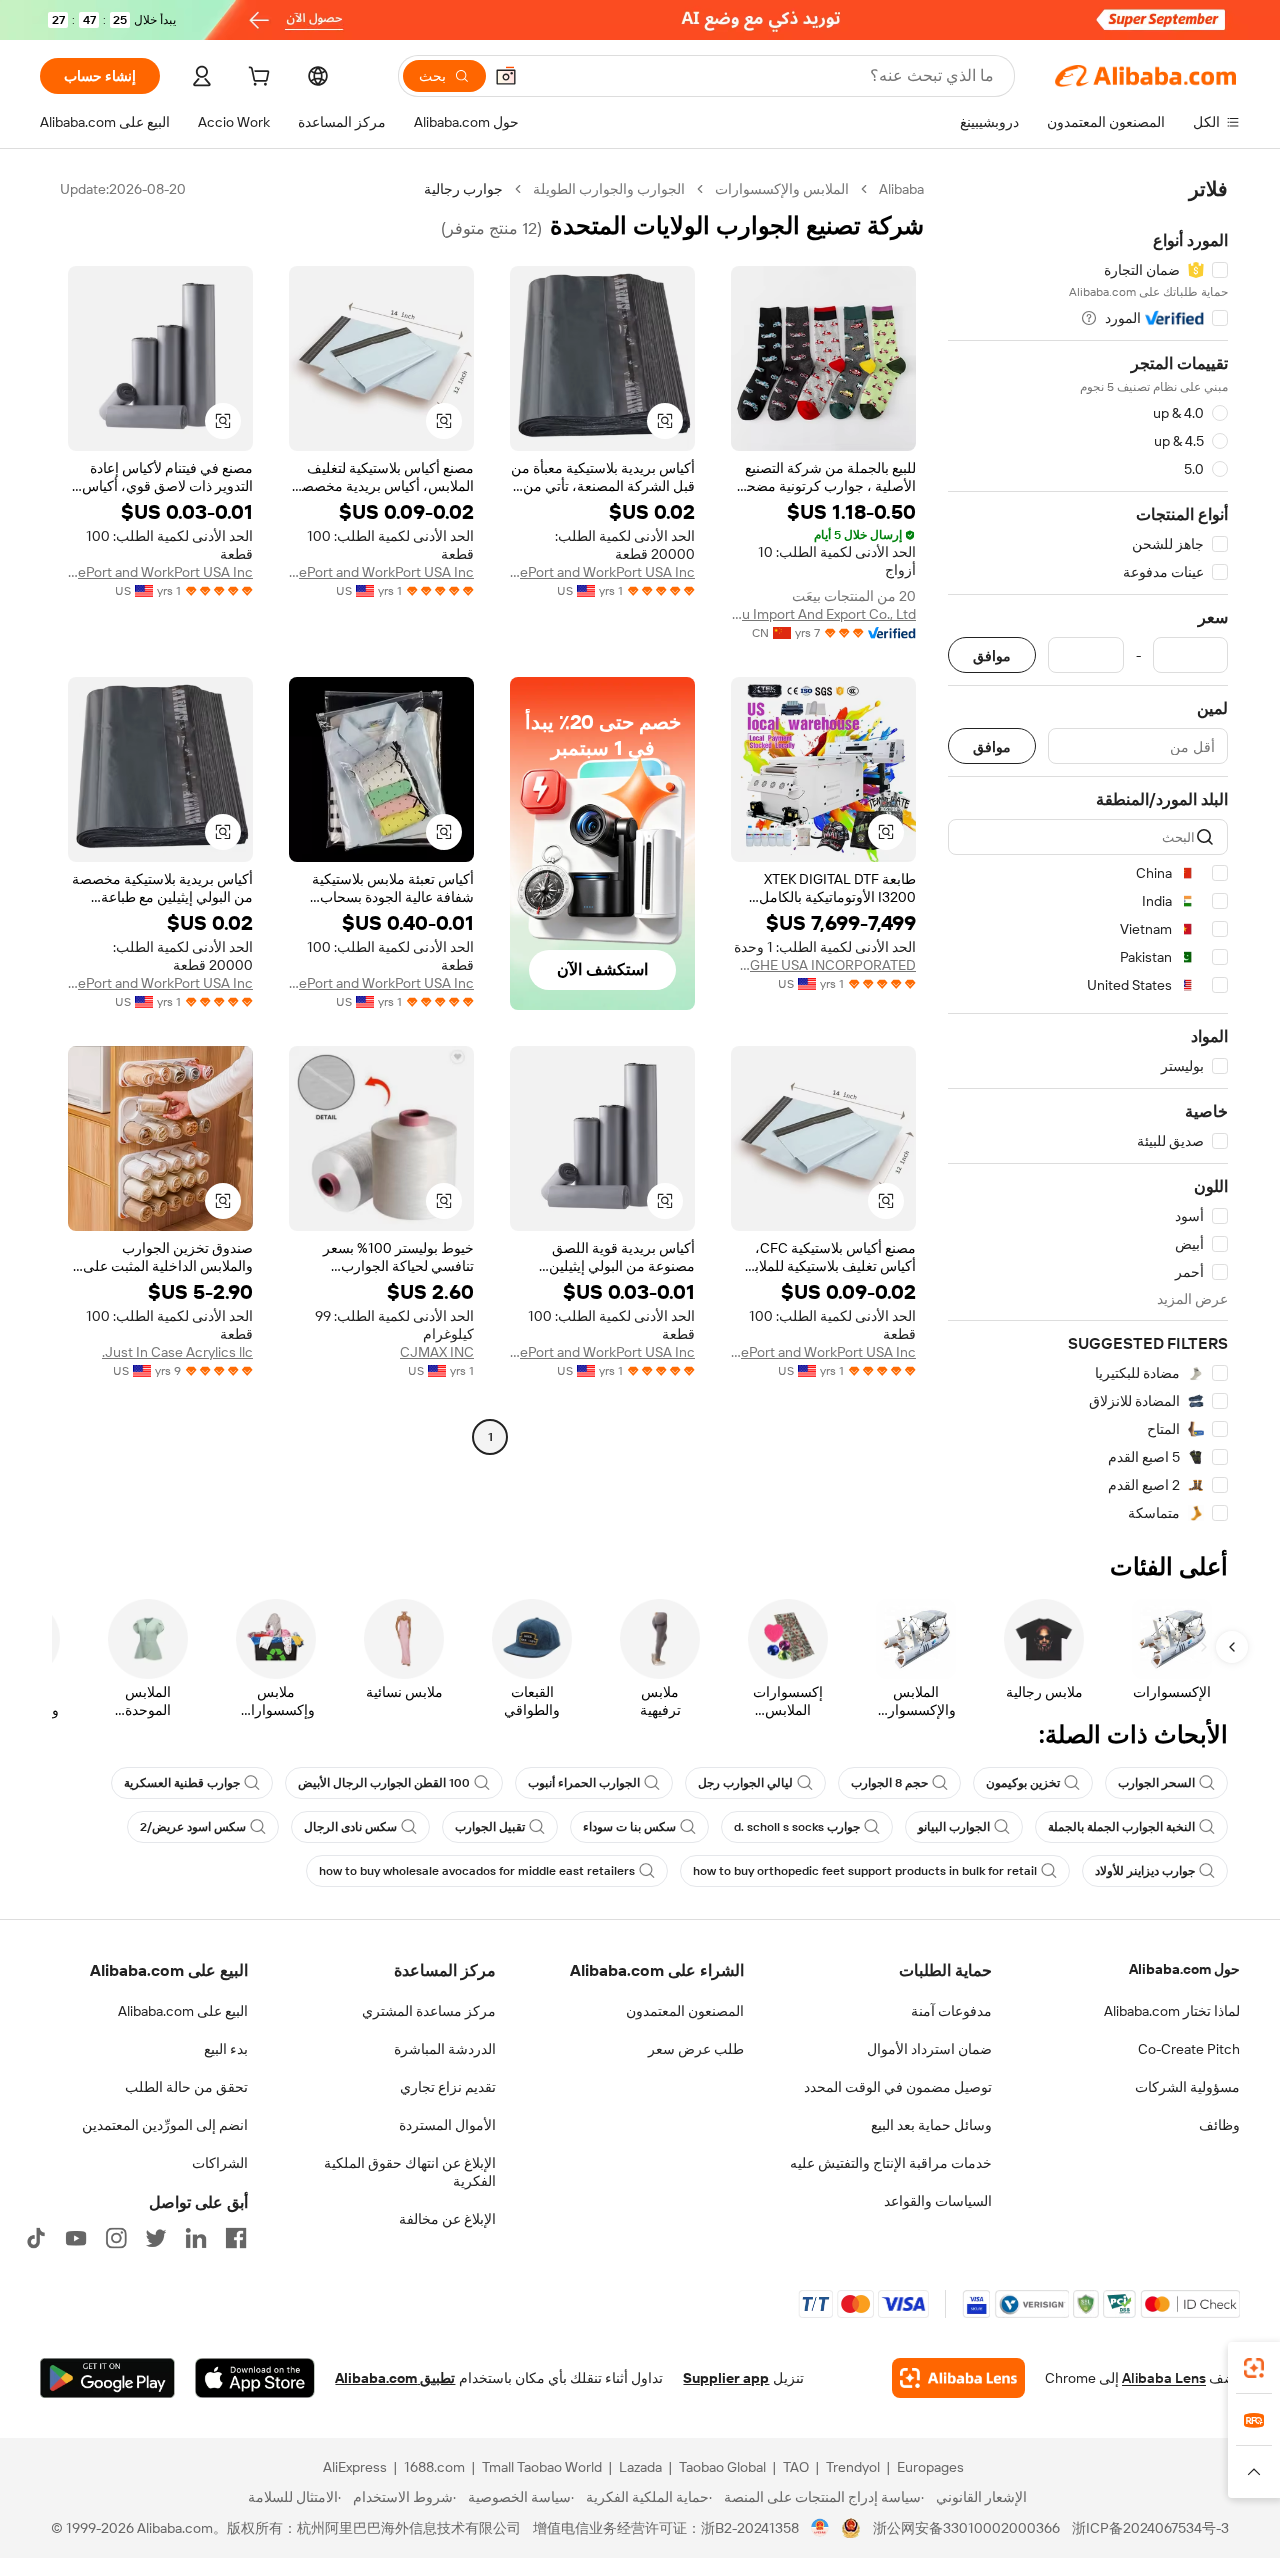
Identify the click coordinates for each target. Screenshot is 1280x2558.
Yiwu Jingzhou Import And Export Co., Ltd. (823, 614)
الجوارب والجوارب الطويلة (609, 189)
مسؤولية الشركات (1187, 2087)
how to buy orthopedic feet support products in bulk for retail (865, 1871)
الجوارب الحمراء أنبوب (584, 1783)
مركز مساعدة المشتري (429, 2011)
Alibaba (901, 189)
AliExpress (355, 2467)
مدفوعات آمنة (951, 2011)
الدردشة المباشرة (445, 2049)
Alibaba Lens (1164, 2378)
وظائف (1219, 2125)
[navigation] (1088, 851)
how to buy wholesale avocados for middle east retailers (477, 1871)
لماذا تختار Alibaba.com (1172, 2011)
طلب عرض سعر (696, 2049)
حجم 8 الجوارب (889, 1783)
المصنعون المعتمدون (685, 2011)
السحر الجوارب (1156, 1783)
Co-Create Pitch (1189, 2049)
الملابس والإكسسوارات (782, 189)
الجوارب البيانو (954, 1827)
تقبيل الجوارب (490, 1827)
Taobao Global (722, 2467)
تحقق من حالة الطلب (186, 2087)
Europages (930, 2467)
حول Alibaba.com (1184, 1969)
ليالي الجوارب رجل (745, 1783)
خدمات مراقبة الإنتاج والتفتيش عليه (891, 2163)
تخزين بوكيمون (1023, 1783)
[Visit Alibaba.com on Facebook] (236, 2238)
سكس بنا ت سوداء (629, 1827)
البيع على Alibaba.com (183, 2011)
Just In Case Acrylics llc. (177, 1352)
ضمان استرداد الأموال (929, 2049)
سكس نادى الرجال (350, 1827)
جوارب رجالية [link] (463, 189)
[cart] (257, 79)
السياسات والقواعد (938, 2201)
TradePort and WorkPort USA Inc (602, 572)
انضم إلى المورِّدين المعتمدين (165, 2125)
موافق (992, 655)
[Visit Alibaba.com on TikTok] (36, 2238)
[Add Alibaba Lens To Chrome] (958, 2378)
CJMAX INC (437, 1352)
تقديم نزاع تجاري (448, 2087)
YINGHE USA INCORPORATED (823, 965)
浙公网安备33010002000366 (966, 2528)
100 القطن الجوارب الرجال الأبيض (384, 1783)
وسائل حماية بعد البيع (931, 2125)
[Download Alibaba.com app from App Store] (255, 2378)
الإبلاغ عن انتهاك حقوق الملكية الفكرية (410, 2172)
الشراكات (220, 2163)
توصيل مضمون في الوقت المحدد (898, 2087)
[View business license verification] (820, 2528)
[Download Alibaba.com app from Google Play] (107, 2378)
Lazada (640, 2467)
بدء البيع (226, 2049)
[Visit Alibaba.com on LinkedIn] (196, 2238)
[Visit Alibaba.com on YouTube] (76, 2238)
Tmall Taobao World (542, 2467)
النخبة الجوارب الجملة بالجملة (1121, 1827)
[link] (1254, 2368)
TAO (796, 2467)
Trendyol (853, 2467)
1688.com (434, 2467)
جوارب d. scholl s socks (797, 1827)
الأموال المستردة (447, 2125)
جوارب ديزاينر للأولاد (1145, 1871)
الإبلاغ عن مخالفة (447, 2219)
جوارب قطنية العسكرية (182, 1783)
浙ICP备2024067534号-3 (1150, 2528)
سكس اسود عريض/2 (193, 1827)
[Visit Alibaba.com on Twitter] (156, 2238)
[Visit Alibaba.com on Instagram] (116, 2238)
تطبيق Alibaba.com (395, 2378)
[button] (506, 76)
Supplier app (726, 2378)
